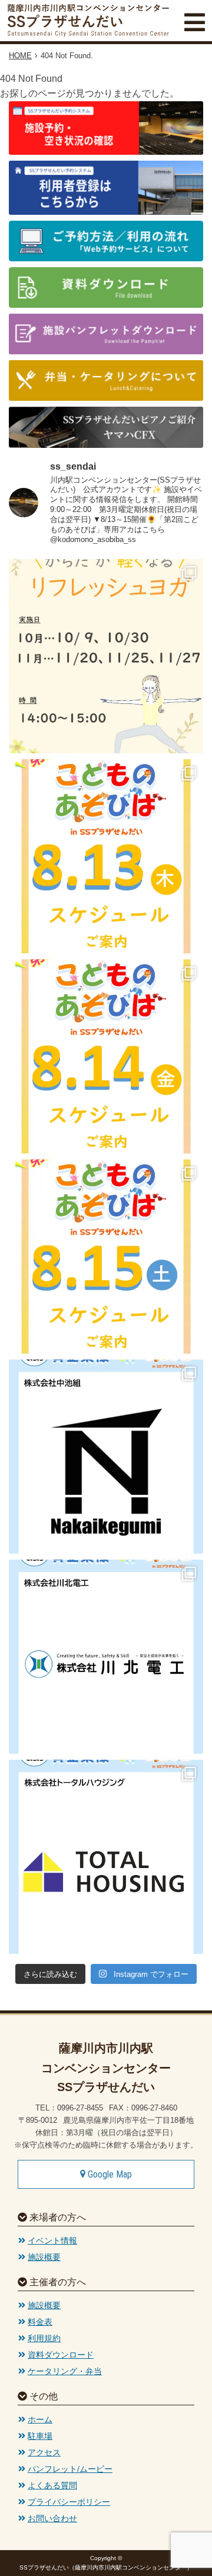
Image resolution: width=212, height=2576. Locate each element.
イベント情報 (52, 2241)
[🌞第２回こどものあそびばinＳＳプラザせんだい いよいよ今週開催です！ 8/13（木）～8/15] (106, 856)
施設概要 (44, 2257)
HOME (20, 56)
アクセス (44, 2452)
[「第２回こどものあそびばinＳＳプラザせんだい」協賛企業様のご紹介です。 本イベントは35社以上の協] (106, 1457)
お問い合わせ (52, 2518)
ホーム (40, 2419)
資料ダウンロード (61, 2355)
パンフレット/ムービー (70, 2469)
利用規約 (44, 2338)
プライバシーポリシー (69, 2502)
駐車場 (40, 2436)
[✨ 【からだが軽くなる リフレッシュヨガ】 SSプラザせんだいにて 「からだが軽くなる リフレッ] (106, 656)
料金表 (40, 2322)
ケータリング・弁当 (65, 2371)
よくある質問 (52, 2485)
